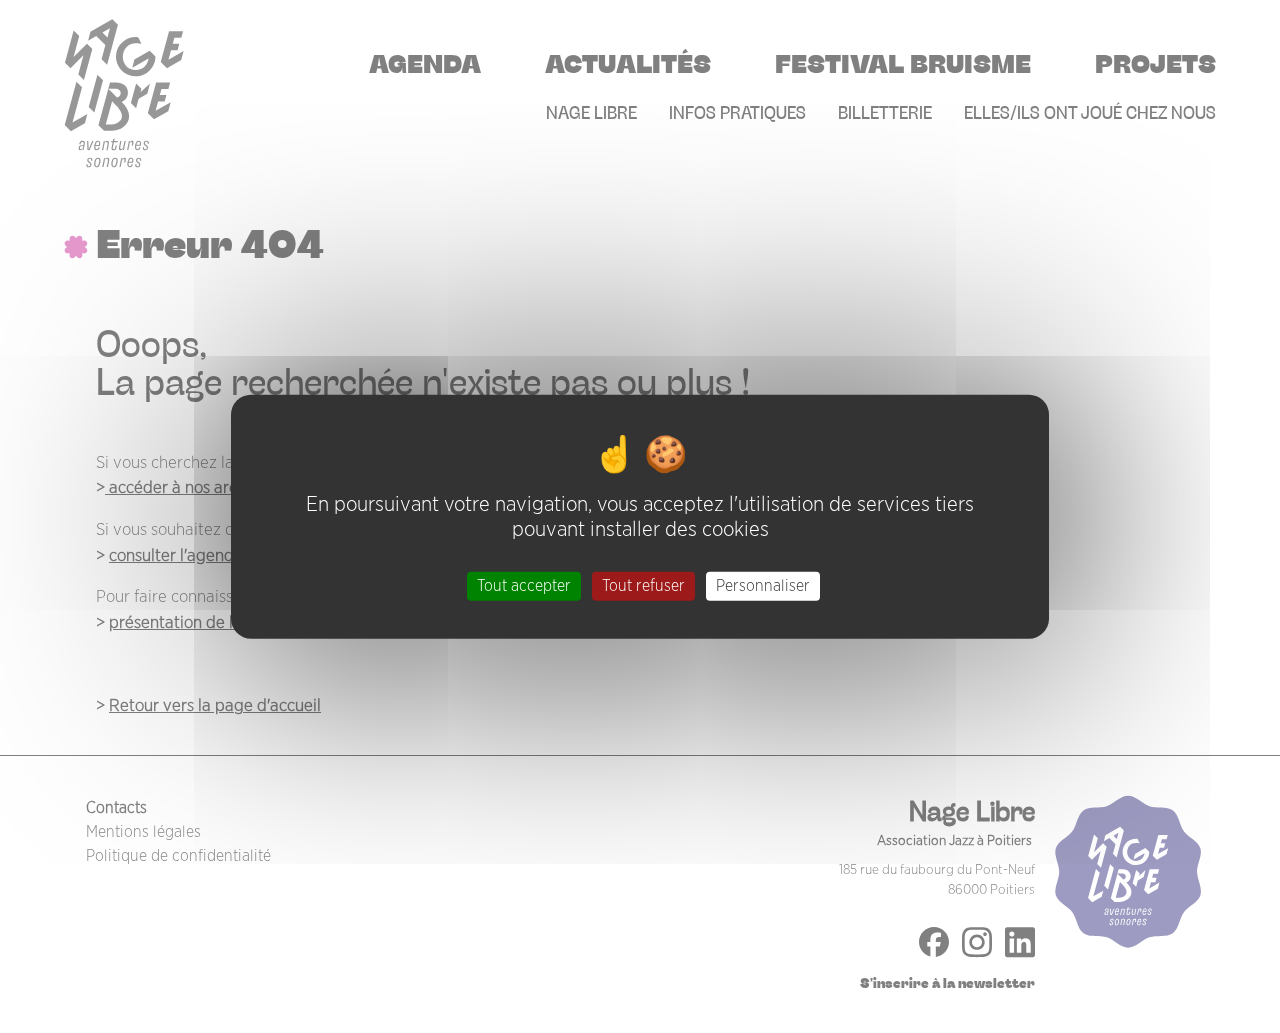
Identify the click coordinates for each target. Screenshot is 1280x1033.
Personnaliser (763, 586)
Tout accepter (524, 586)
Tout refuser (643, 586)
